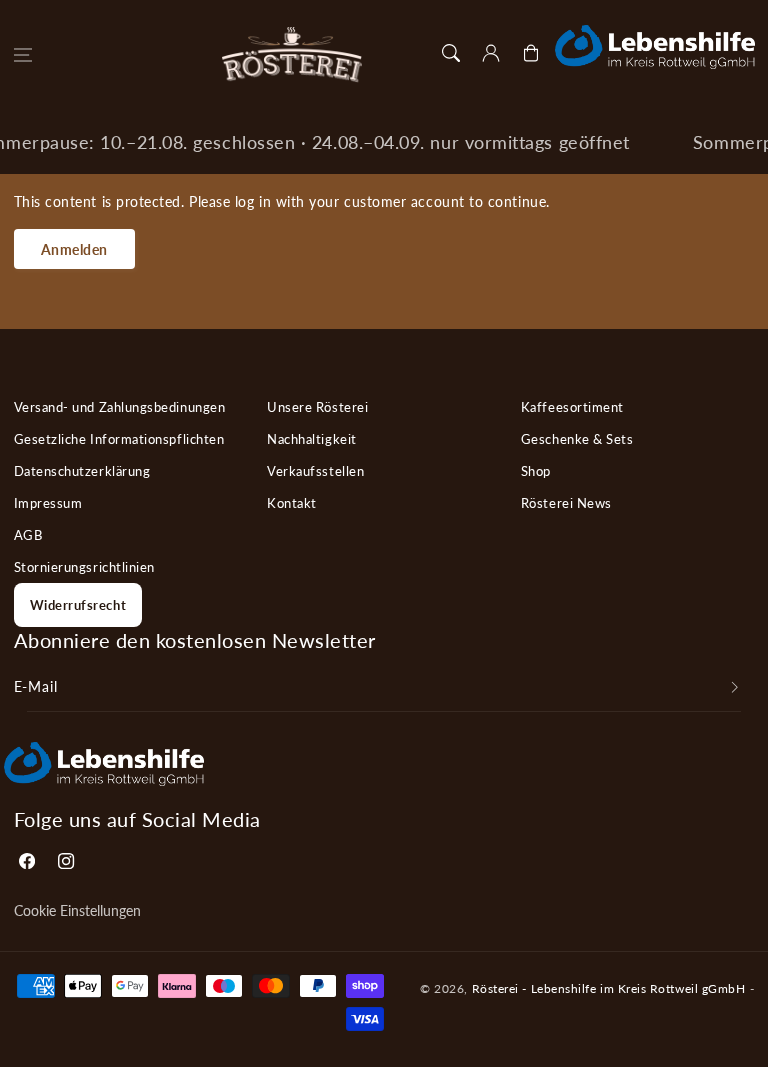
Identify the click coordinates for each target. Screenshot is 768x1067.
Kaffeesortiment (572, 407)
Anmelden (74, 249)
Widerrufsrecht (78, 605)
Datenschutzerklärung (82, 471)
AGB (28, 535)
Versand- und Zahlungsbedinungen (120, 407)
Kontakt (292, 503)
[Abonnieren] (735, 687)
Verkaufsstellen (315, 471)
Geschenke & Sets (577, 439)
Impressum (48, 503)
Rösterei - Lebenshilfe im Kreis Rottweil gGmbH (609, 988)
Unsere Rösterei (317, 407)
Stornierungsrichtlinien (84, 567)
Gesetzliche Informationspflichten (119, 439)
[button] (23, 55)
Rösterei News (566, 503)
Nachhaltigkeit (312, 439)
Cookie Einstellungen (77, 911)
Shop (536, 471)
